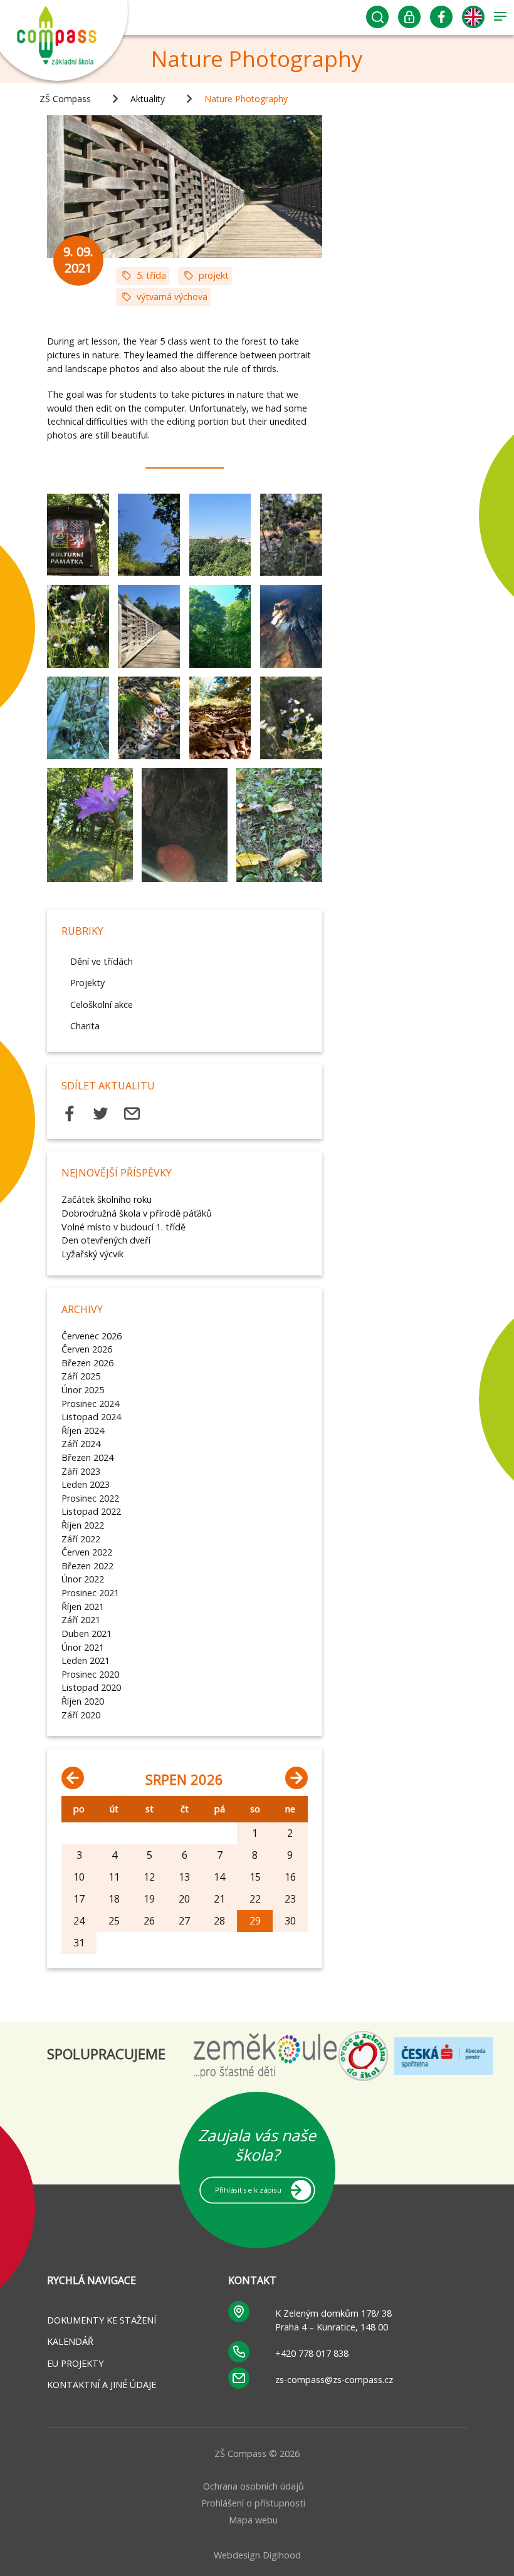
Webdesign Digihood (257, 2555)
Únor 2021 (83, 1647)
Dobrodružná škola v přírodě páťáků (137, 1213)
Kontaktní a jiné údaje (102, 2385)
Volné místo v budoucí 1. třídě (123, 1227)
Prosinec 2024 (90, 1404)
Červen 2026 (87, 1349)
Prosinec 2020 (90, 1674)
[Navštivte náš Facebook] (442, 20)
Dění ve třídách (102, 961)
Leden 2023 (86, 1484)
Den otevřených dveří (106, 1240)
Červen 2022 (87, 1552)
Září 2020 (81, 1715)
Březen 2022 (87, 1566)
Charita (85, 1026)
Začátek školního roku (107, 1199)
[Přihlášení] (410, 20)
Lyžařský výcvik (92, 1254)
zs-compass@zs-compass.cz (334, 2380)
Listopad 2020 (91, 1687)
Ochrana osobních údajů (254, 2486)
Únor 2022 (83, 1579)
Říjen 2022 (83, 1525)
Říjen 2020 (83, 1701)
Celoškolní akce (102, 1005)
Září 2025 (81, 1376)
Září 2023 (81, 1471)
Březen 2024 (87, 1457)
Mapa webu (253, 2520)
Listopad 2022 (91, 1511)
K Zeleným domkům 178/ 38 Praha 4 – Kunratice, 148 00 (333, 2320)
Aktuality (148, 99)
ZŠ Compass (65, 99)
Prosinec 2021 (90, 1593)
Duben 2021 (87, 1633)
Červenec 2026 (92, 1336)
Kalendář (70, 2341)
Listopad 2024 (91, 1417)
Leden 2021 (86, 1660)
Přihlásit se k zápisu (248, 2189)
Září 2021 (81, 1620)
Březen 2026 (87, 1363)
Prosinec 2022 (90, 1498)
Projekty (87, 983)
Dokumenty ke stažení (102, 2320)
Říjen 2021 (83, 1607)
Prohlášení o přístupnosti (253, 2503)
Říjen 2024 (83, 1431)
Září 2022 (81, 1539)
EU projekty (75, 2363)
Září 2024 (81, 1444)
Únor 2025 (83, 1390)
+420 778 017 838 (312, 2353)
